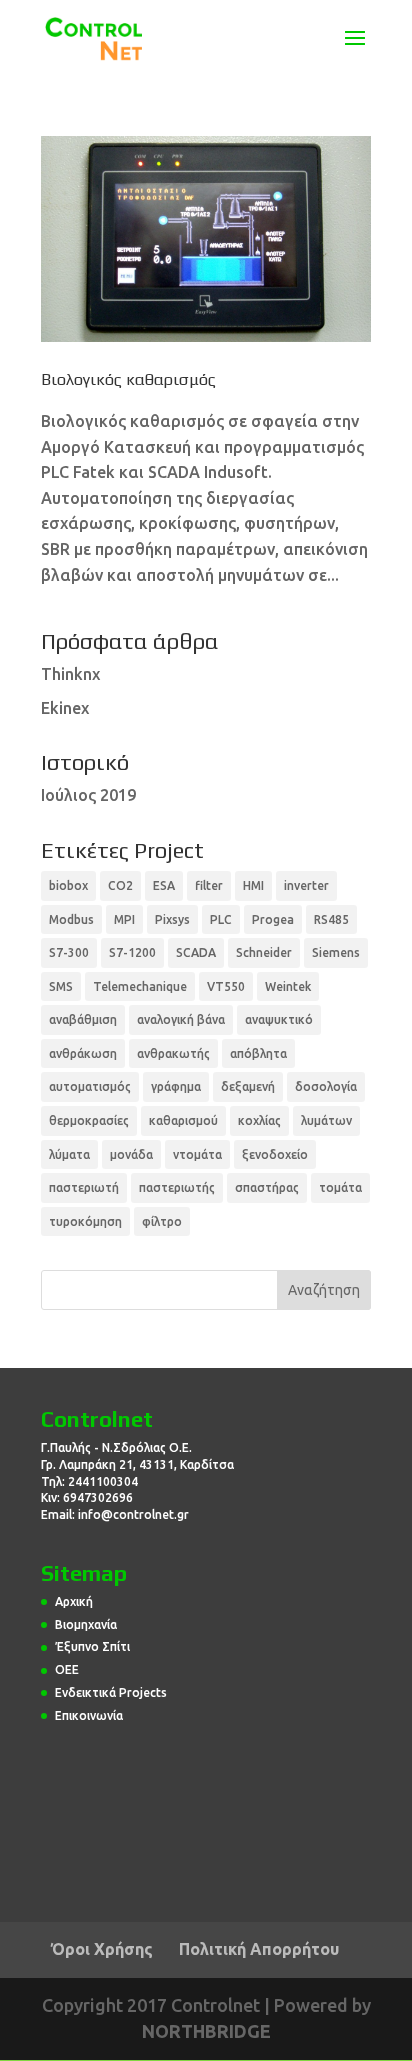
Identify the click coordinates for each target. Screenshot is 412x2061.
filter (209, 885)
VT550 (226, 986)
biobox (68, 885)
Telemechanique (140, 986)
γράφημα (176, 1086)
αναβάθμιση (83, 1019)
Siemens (336, 952)
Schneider (264, 952)
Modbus (71, 919)
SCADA (196, 952)
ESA (164, 885)
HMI (253, 885)
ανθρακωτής (173, 1053)
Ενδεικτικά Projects (111, 1692)
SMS (61, 986)
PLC (221, 919)
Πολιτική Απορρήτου (259, 1949)
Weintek (288, 986)
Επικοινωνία (89, 1715)
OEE (67, 1669)
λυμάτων (326, 1120)
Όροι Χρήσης (102, 1949)
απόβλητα (258, 1053)
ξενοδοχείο (275, 1154)
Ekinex (65, 708)
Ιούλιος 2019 (88, 795)
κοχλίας (259, 1120)
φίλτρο (162, 1221)
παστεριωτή (84, 1187)
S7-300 (69, 952)
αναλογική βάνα (181, 1019)
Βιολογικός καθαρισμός (128, 379)
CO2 (120, 885)
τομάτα (340, 1187)
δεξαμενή (248, 1086)
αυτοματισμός (90, 1086)
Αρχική (74, 1601)
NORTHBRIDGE (206, 2031)
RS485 (331, 919)
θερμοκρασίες (89, 1120)
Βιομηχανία (86, 1624)
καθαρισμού (183, 1120)
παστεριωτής (177, 1187)
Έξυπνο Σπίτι (92, 1646)
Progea (273, 919)
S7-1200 (132, 952)
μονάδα (131, 1154)
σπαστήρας (267, 1187)
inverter (306, 885)
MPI (124, 919)
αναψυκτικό (279, 1019)
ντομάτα (197, 1154)
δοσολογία (326, 1086)
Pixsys (172, 919)
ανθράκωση (83, 1053)
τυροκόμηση (85, 1221)
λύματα (69, 1154)
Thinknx (70, 674)
